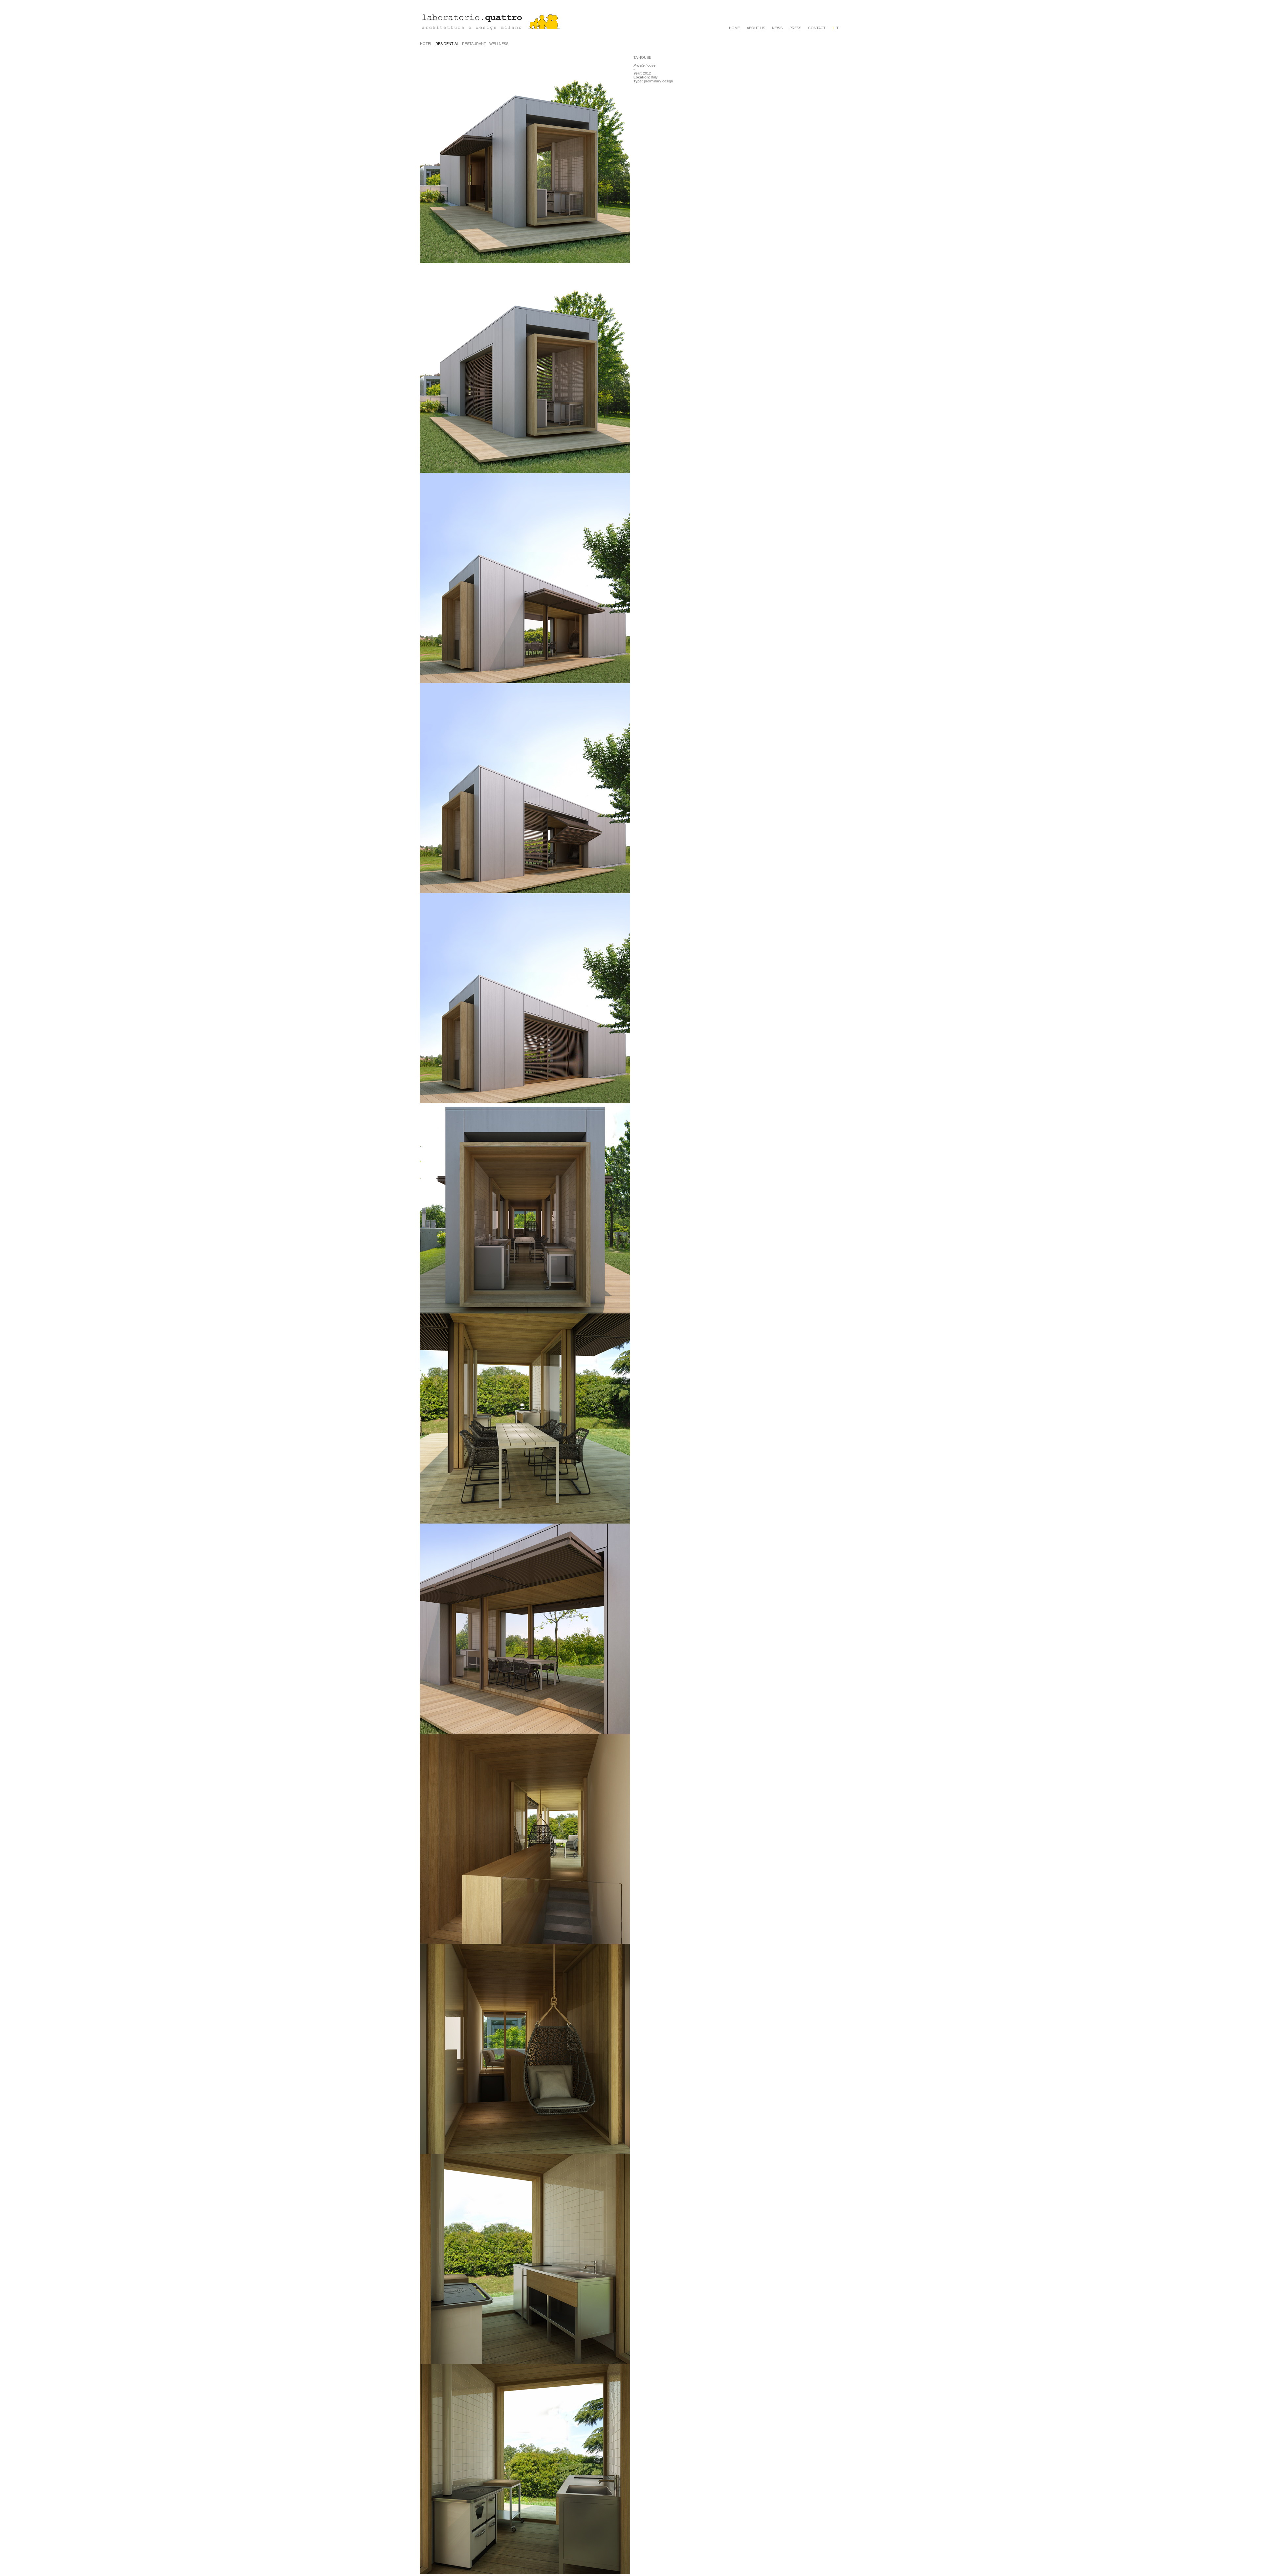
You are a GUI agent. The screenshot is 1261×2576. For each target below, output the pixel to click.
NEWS (777, 28)
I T (836, 28)
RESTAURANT (474, 44)
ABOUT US (756, 28)
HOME (734, 28)
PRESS (795, 28)
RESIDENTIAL (447, 44)
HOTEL (426, 44)
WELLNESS (499, 44)
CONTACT (817, 28)
